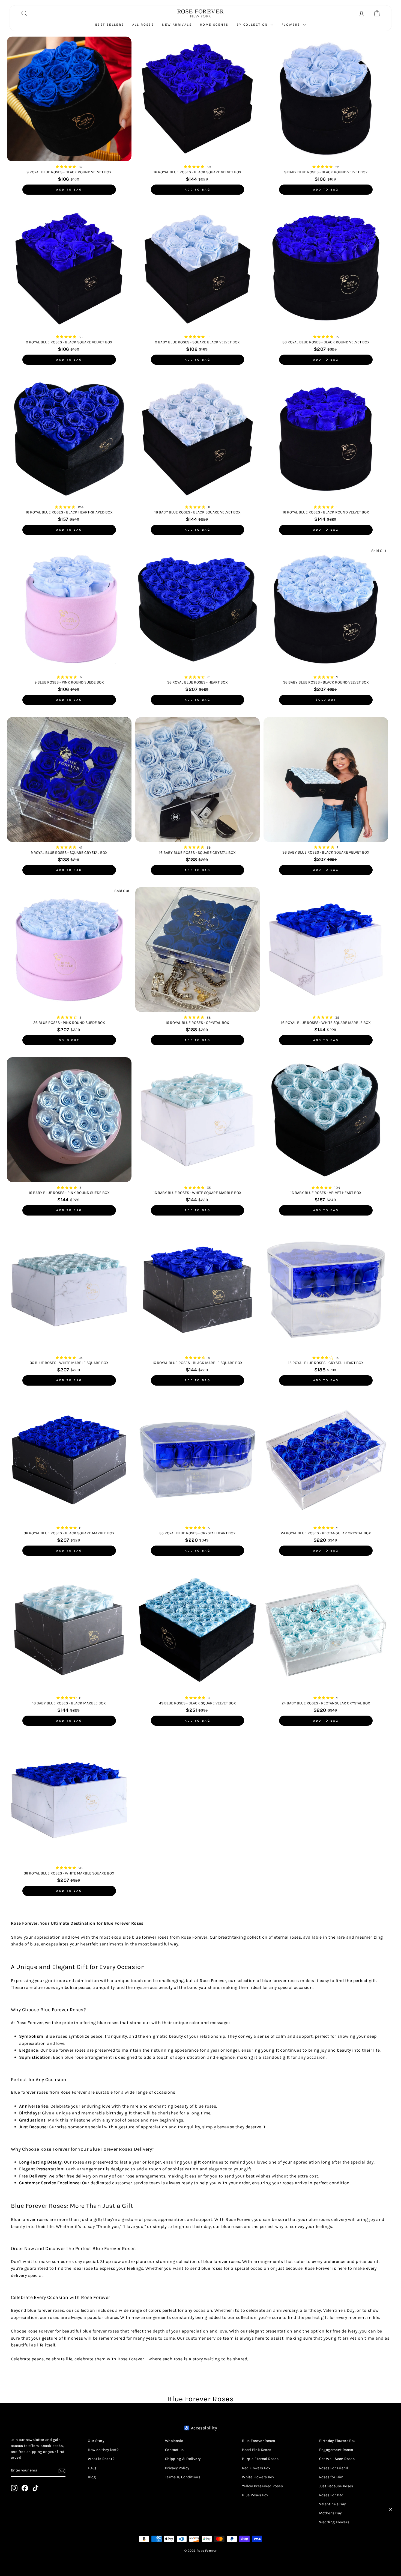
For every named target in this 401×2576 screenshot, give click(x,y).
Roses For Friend (334, 2468)
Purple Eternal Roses (260, 2459)
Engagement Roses (336, 2450)
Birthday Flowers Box (337, 2441)
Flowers (292, 25)
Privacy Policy (177, 2468)
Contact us (174, 2450)
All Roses (143, 25)
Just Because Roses (336, 2486)
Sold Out (326, 700)
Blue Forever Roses (258, 2441)
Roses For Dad (331, 2495)
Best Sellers (110, 25)
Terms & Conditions (183, 2477)
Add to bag (69, 190)
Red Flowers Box (256, 2468)
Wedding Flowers (334, 2522)
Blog (92, 2477)
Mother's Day (330, 2513)
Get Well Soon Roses (337, 2459)
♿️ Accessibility (200, 2428)
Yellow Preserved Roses (262, 2486)
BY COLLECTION (253, 25)
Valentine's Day (333, 2504)
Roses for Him (331, 2477)
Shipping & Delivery (183, 2459)
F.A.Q (92, 2468)
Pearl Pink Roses (257, 2450)
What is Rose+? (101, 2459)
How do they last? (103, 2450)
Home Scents (214, 25)
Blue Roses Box (255, 2495)
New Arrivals (177, 25)
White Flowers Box (258, 2477)
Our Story (96, 2441)
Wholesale (174, 2441)
